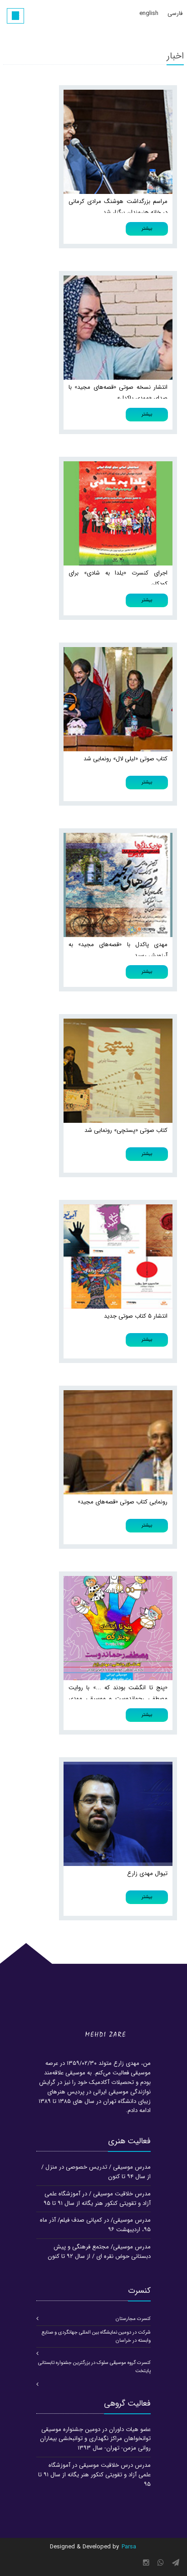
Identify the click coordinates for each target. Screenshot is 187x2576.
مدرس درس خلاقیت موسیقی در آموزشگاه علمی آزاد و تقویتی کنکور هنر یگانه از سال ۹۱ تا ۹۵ (94, 2475)
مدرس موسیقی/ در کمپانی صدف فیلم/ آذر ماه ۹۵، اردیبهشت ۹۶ (95, 2225)
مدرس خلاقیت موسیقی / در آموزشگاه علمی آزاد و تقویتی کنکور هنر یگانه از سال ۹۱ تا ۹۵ (97, 2199)
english (149, 13)
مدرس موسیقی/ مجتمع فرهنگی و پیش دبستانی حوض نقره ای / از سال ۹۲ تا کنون (99, 2252)
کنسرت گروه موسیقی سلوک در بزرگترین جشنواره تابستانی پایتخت (94, 2367)
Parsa (129, 2547)
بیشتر (147, 229)
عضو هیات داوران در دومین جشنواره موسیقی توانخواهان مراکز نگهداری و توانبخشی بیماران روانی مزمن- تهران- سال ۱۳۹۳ (95, 2439)
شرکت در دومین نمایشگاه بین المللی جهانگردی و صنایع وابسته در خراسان (96, 2337)
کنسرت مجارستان (133, 2319)
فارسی (175, 13)
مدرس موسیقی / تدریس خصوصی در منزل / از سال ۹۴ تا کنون (96, 2172)
